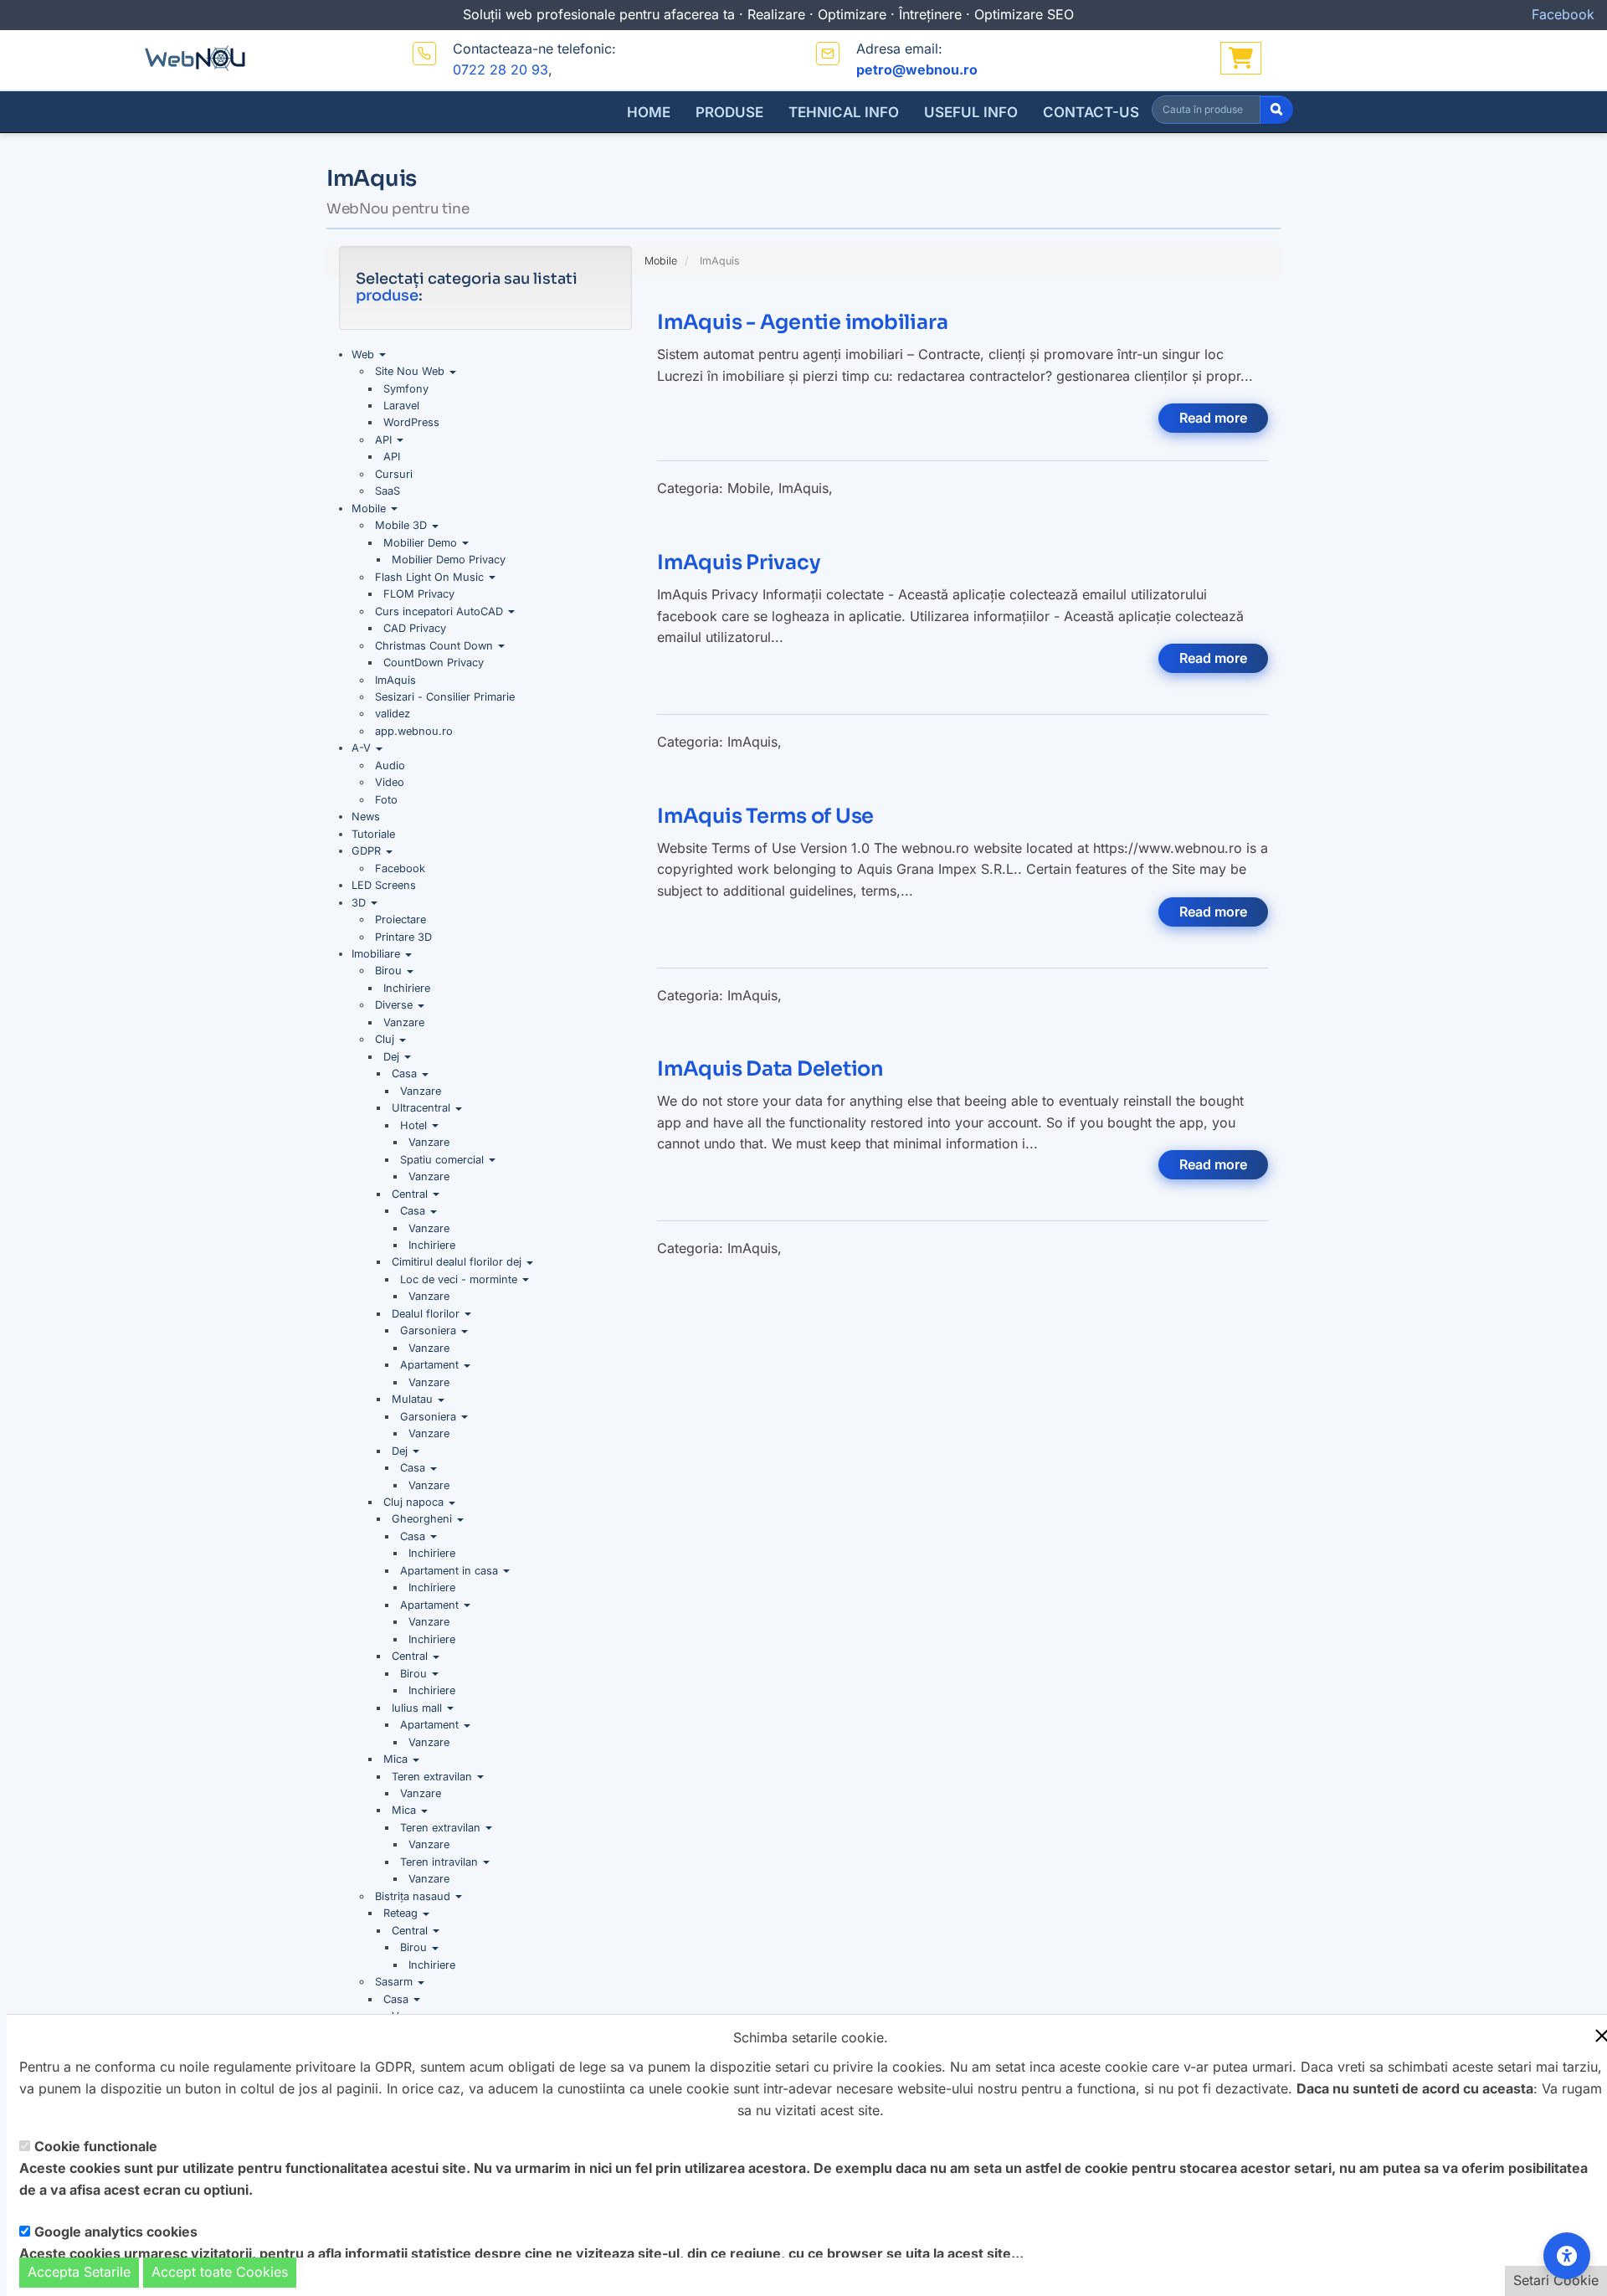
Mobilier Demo (422, 543)
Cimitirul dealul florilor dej (458, 1262)
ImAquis (395, 680)
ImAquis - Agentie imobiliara (802, 322)
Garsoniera (430, 1330)
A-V (363, 748)
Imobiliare (377, 954)
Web (365, 354)
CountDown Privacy (434, 663)
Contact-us (1091, 112)
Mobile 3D (403, 525)
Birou (390, 971)
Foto (386, 800)
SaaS (388, 491)
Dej (393, 1057)
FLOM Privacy (419, 594)
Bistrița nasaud (414, 1896)
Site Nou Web (411, 371)
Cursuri (394, 474)
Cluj (386, 1039)
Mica (397, 1759)
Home (649, 112)
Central (411, 1194)
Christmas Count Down (436, 646)
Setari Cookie (1556, 2280)
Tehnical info (844, 112)
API (385, 440)
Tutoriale (373, 834)
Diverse (395, 1005)
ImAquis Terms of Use (765, 816)
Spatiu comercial (444, 1160)
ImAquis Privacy (738, 562)
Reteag (402, 1913)
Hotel (415, 1125)
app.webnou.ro (414, 731)
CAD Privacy (415, 628)
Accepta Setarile (79, 2272)
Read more (1213, 418)
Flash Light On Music (431, 577)
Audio (390, 765)
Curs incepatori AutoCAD (441, 611)
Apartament (431, 1365)
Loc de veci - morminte (460, 1279)
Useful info (971, 112)
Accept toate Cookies (220, 2272)
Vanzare (404, 1022)
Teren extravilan (434, 1777)
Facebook (400, 868)
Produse (729, 112)
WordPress (411, 422)
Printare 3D (403, 937)
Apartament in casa (451, 1571)
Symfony (406, 389)
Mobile (370, 509)
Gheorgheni (424, 1519)
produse (387, 295)
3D (360, 903)
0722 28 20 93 (501, 69)
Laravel (401, 406)
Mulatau (414, 1399)
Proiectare (400, 919)
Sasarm (395, 1982)
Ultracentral (423, 1108)
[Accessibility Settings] (1567, 2256)
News (366, 817)
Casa (406, 1074)
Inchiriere (407, 988)
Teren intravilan (441, 1862)
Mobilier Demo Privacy (449, 560)
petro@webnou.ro (917, 69)
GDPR (368, 851)
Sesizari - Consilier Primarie (445, 697)
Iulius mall (418, 1708)
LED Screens (384, 885)
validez (393, 714)
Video (390, 782)
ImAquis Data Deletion (770, 1069)
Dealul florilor (427, 1314)
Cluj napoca (415, 1502)
